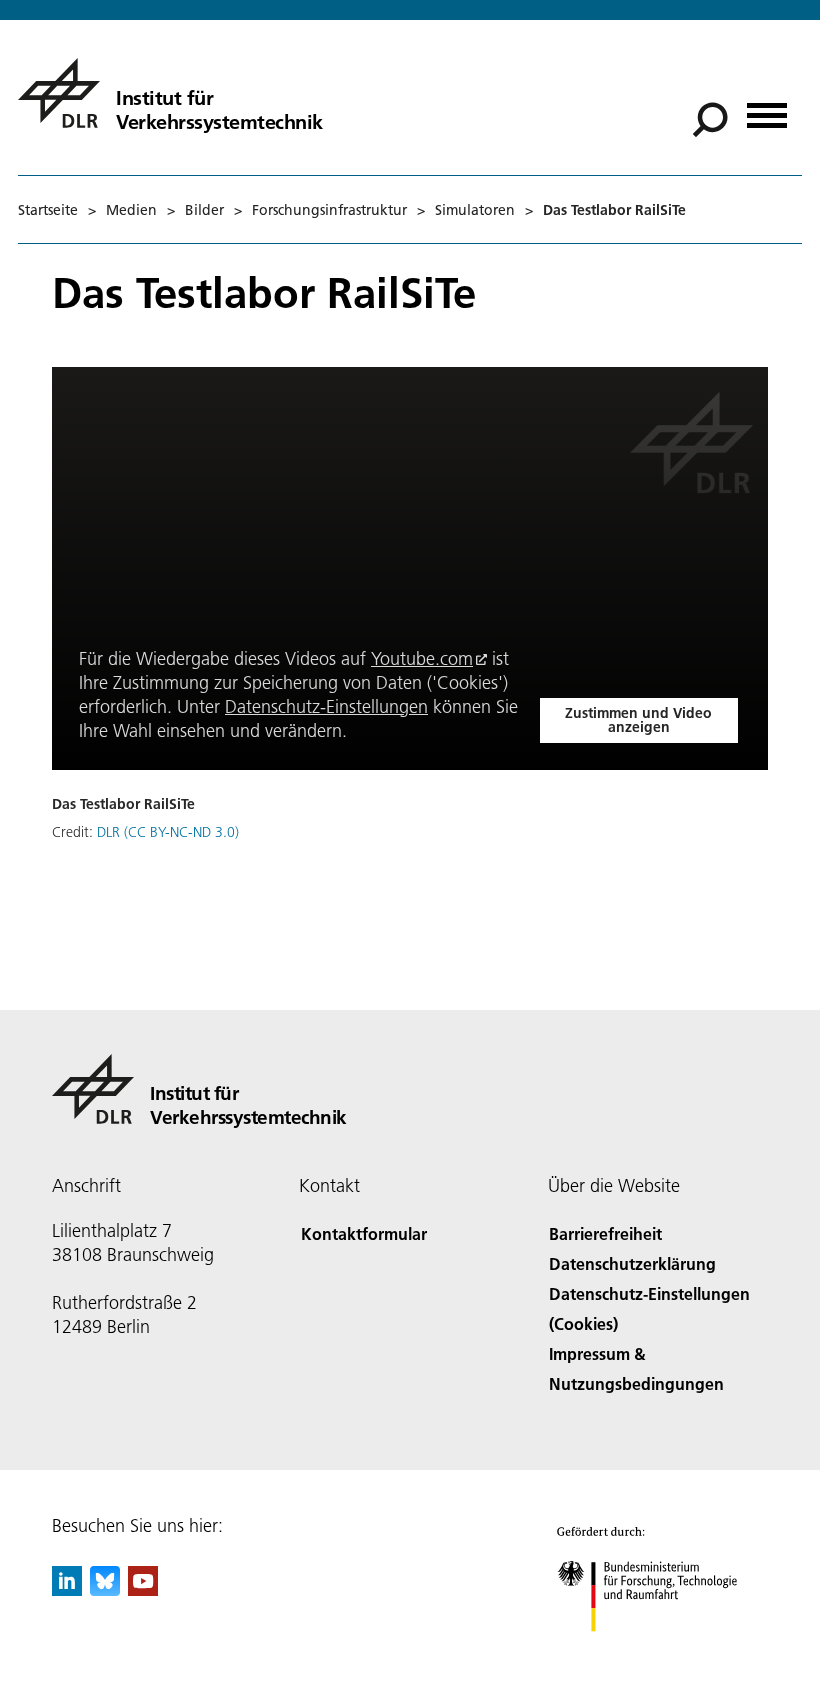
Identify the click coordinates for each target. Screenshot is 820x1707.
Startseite (48, 210)
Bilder (204, 210)
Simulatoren (475, 210)
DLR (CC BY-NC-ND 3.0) (168, 832)
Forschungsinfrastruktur (329, 210)
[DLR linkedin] (67, 1589)
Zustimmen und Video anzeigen (638, 720)
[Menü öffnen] (767, 108)
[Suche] (712, 118)
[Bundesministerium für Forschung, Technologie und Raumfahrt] (658, 1651)
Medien (131, 210)
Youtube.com (422, 658)
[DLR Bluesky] (105, 1589)
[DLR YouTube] (143, 1589)
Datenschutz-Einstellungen (326, 706)
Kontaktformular (364, 1233)
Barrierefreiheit (605, 1233)
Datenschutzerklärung (632, 1263)
